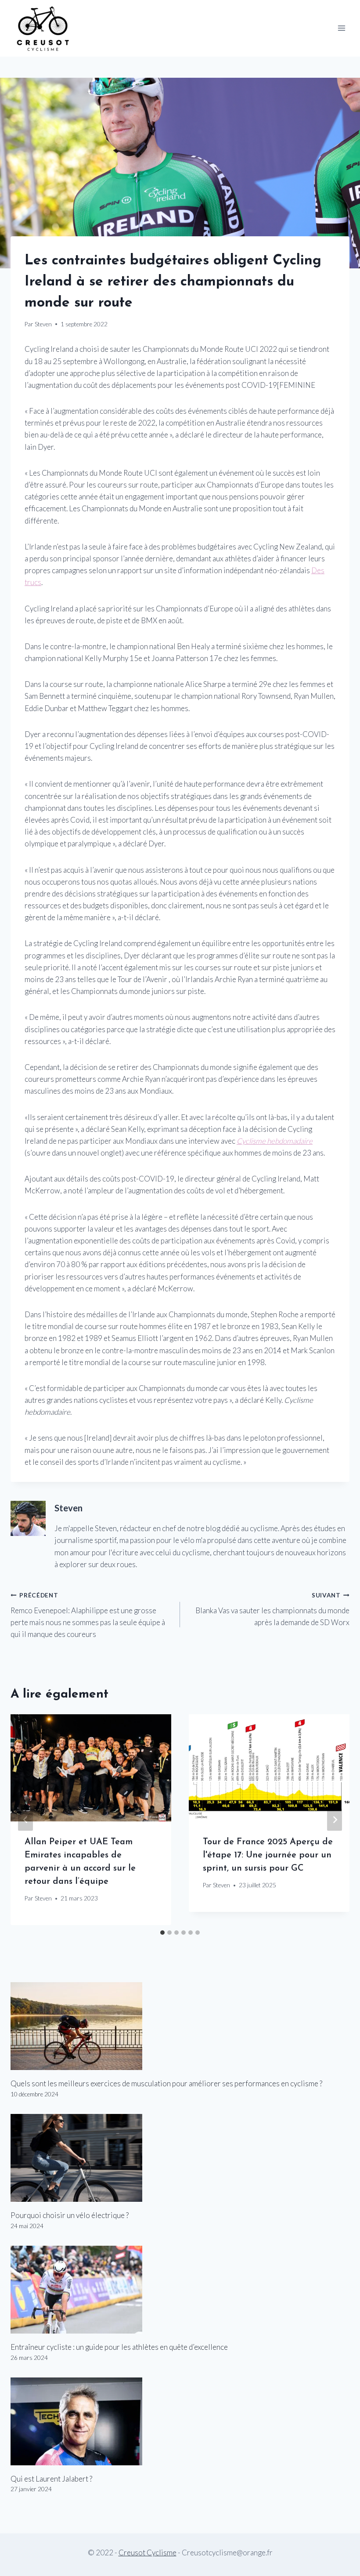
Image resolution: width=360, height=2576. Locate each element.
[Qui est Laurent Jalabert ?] (180, 2421)
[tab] (162, 1933)
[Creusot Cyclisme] (43, 28)
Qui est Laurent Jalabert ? (51, 2479)
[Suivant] (335, 1819)
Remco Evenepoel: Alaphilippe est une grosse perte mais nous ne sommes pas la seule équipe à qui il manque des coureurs (88, 1615)
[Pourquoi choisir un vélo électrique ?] (180, 2158)
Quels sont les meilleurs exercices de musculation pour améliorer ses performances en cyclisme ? (166, 2083)
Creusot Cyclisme (148, 2553)
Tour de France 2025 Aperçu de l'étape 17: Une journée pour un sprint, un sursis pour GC (268, 1855)
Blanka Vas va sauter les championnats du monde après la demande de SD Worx (272, 1609)
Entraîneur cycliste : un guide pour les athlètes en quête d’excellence (119, 2347)
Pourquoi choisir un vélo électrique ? (70, 2215)
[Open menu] (341, 28)
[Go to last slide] (25, 1819)
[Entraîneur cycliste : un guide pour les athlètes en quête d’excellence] (180, 2290)
